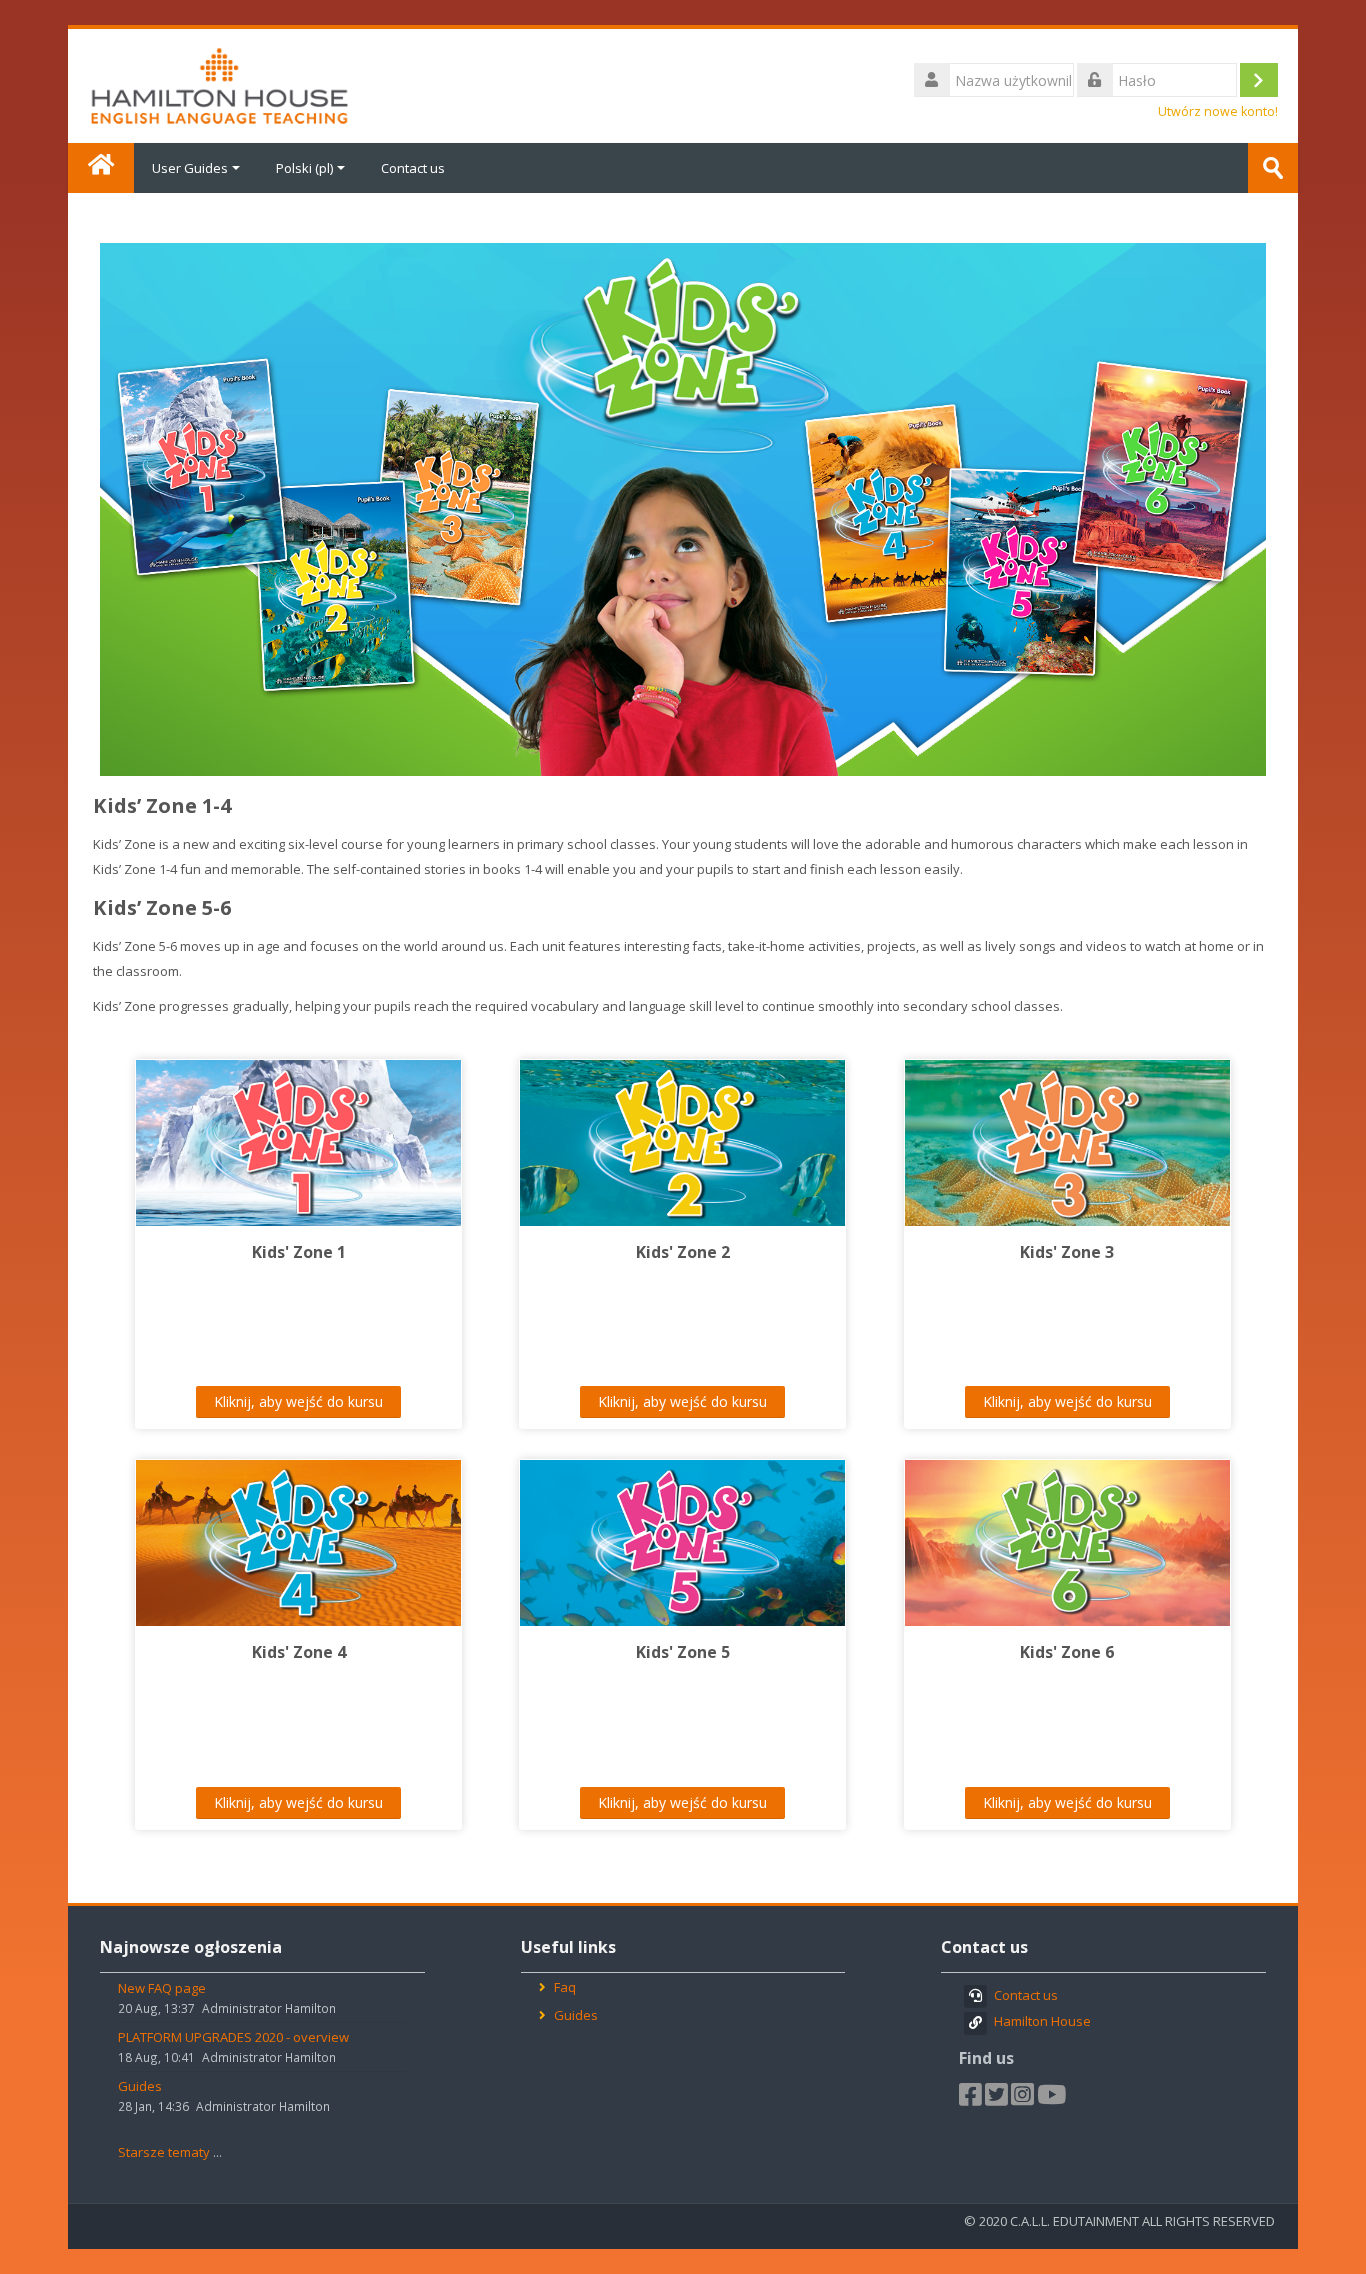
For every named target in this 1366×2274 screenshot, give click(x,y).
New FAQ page (162, 1988)
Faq (565, 1987)
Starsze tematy (164, 2152)
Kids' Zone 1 (299, 1252)
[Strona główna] (219, 84)
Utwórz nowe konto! (1218, 111)
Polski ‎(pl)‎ (304, 168)
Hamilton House (1042, 2021)
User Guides (190, 168)
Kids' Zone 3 (1067, 1252)
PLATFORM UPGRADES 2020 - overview (233, 2037)
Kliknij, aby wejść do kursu (298, 1401)
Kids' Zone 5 (683, 1652)
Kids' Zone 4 (299, 1652)
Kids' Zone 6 (1067, 1652)
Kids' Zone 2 (683, 1252)
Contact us (413, 168)
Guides (140, 2086)
